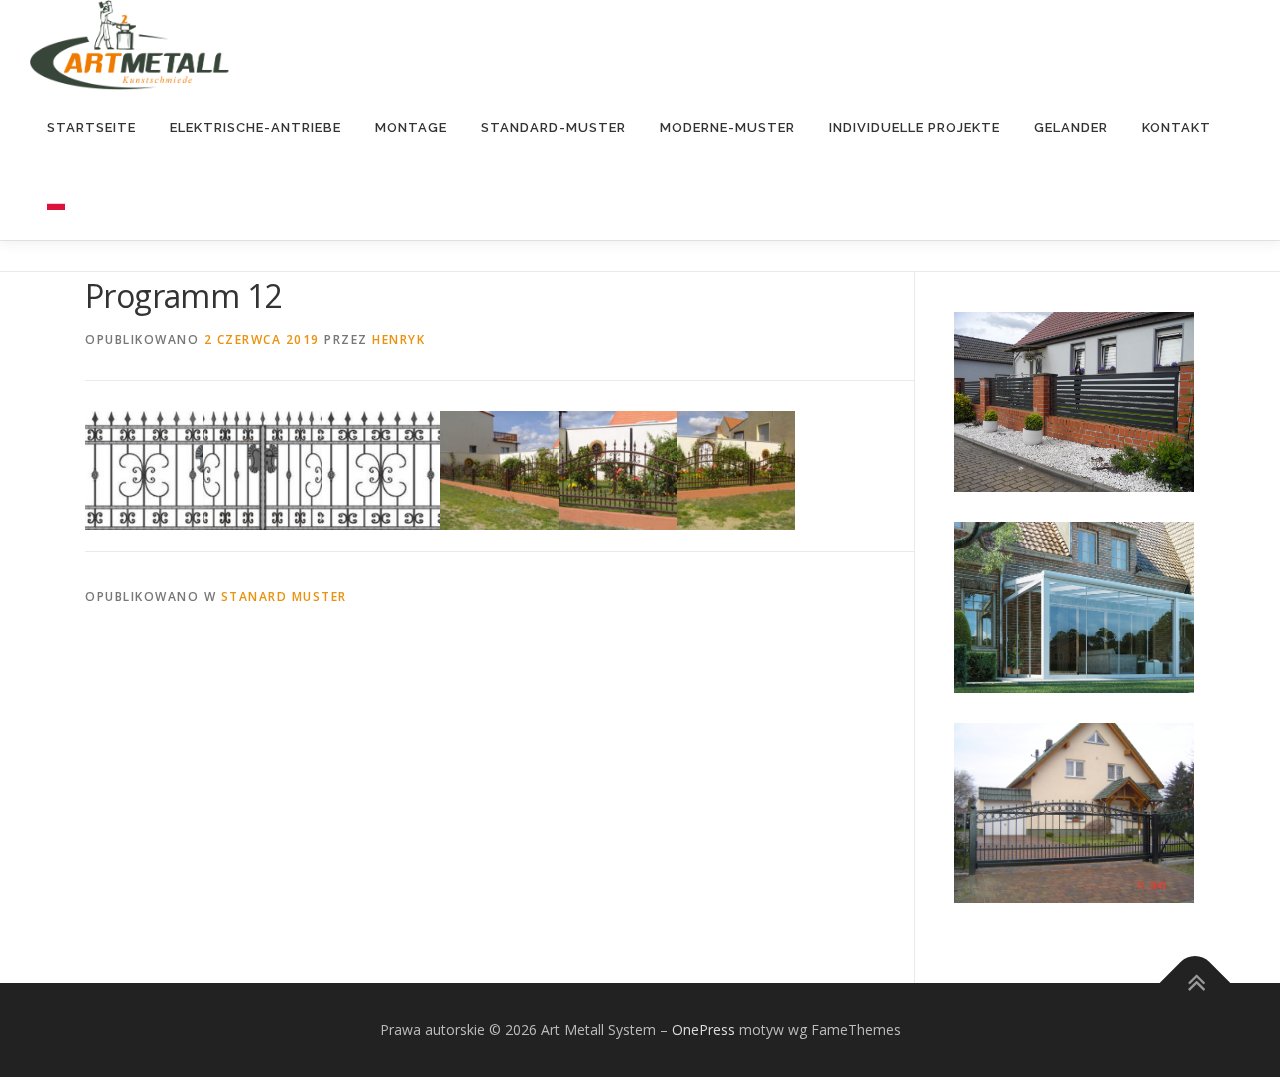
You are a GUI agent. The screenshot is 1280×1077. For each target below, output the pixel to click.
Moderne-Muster (727, 127)
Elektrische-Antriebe (255, 127)
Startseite (91, 127)
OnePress (703, 1029)
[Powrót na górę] (1195, 982)
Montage (411, 127)
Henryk (398, 339)
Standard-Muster (553, 127)
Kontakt (1176, 127)
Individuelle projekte (914, 127)
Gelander (1071, 127)
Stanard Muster (284, 596)
